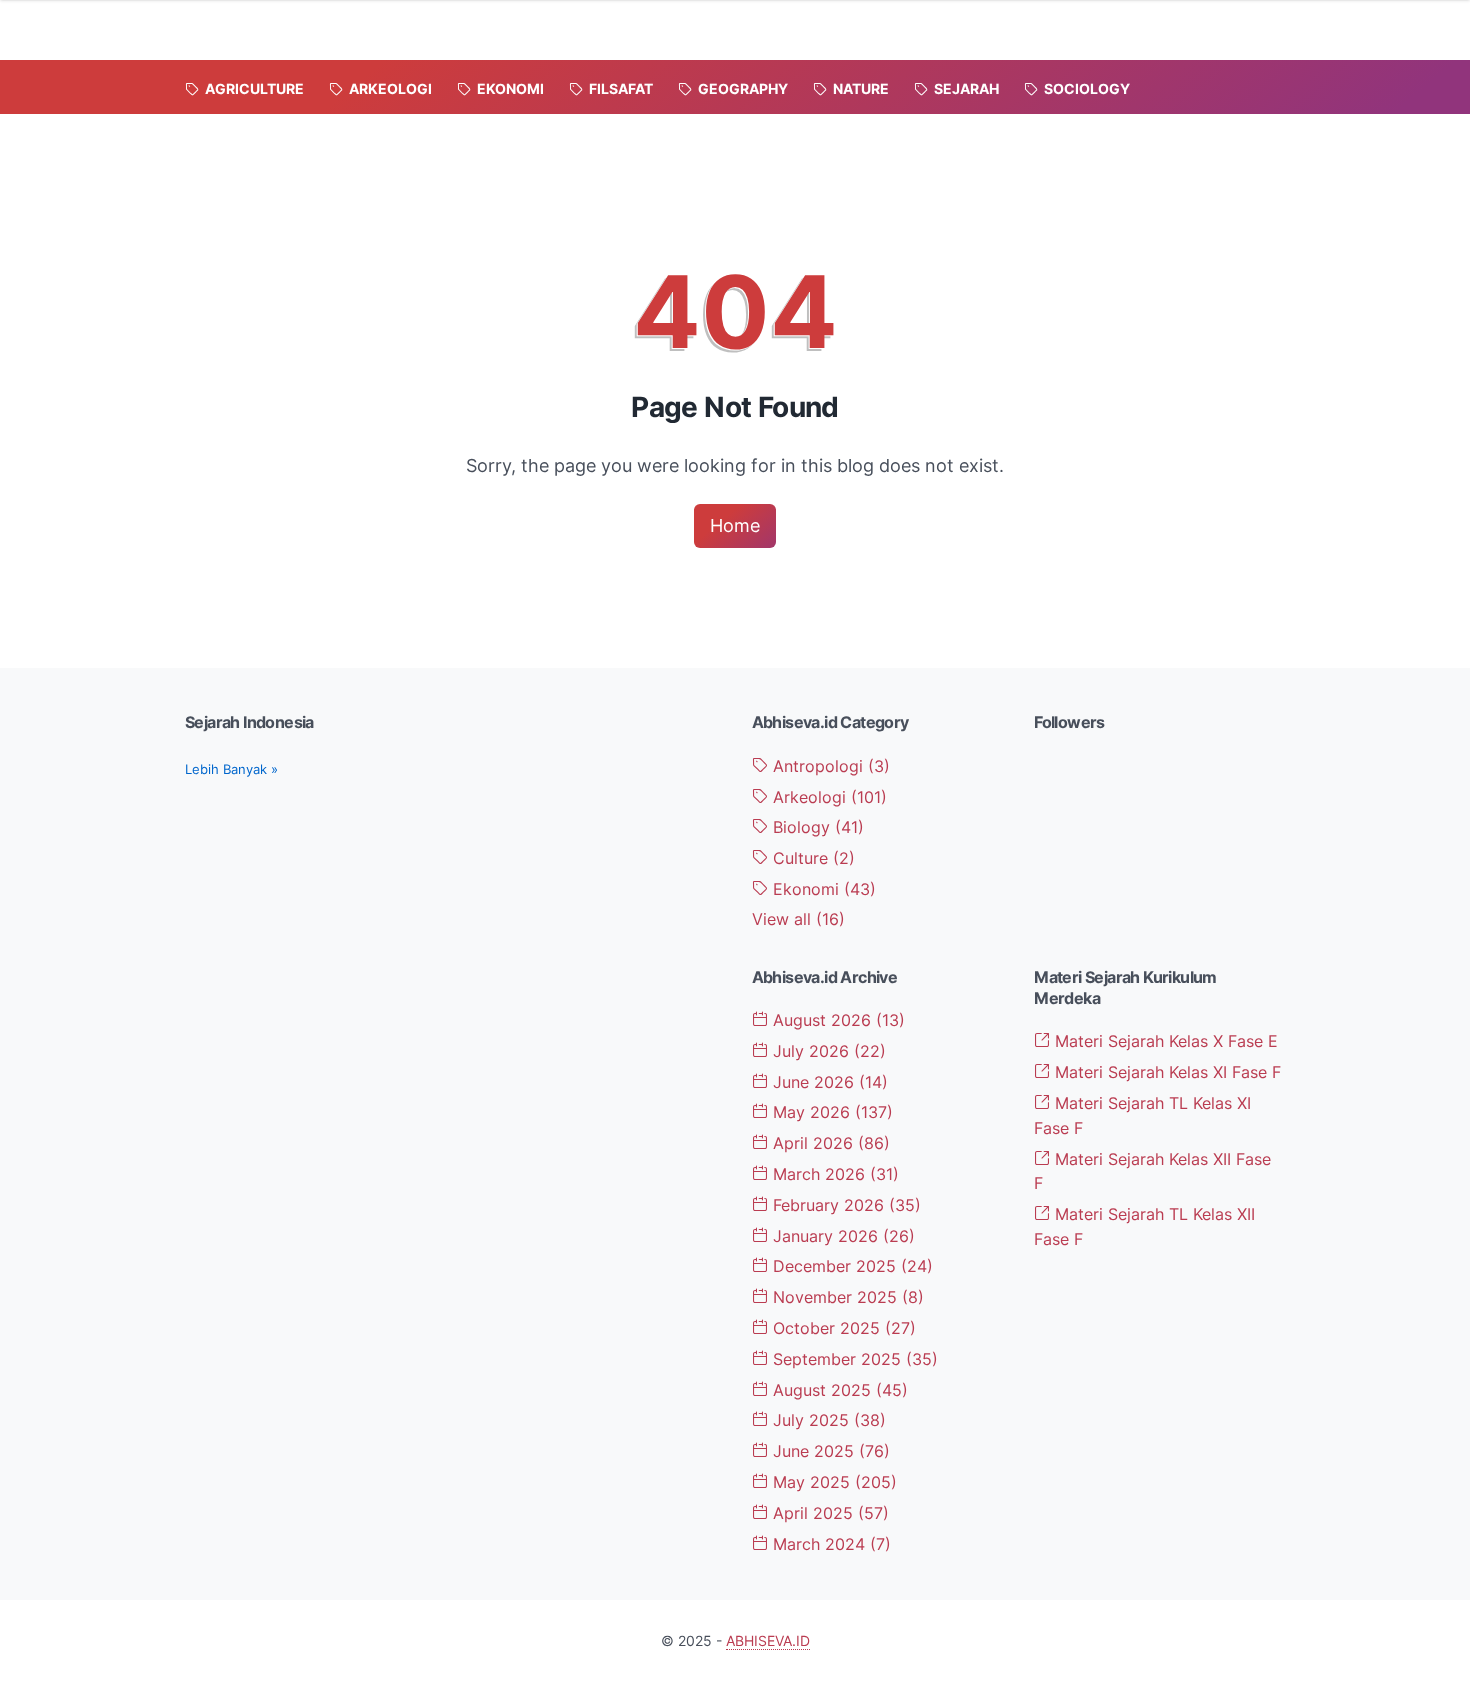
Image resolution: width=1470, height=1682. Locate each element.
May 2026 (830, 1112)
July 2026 (827, 1051)
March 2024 (829, 1544)
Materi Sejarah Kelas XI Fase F (1165, 1072)
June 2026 (828, 1082)
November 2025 (846, 1297)
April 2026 (829, 1143)
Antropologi (829, 766)
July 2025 (827, 1420)
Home (735, 525)
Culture (811, 858)
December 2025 (850, 1266)
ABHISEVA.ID (768, 1640)
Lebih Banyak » (231, 769)
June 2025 (829, 1451)
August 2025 (838, 1390)
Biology (816, 827)
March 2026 (833, 1174)
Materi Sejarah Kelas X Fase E (1164, 1041)
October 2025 (842, 1328)
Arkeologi (827, 797)
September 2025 (853, 1359)
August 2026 (836, 1020)
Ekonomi (822, 889)
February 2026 (844, 1205)
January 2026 (841, 1236)
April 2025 (828, 1513)
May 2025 (832, 1482)
